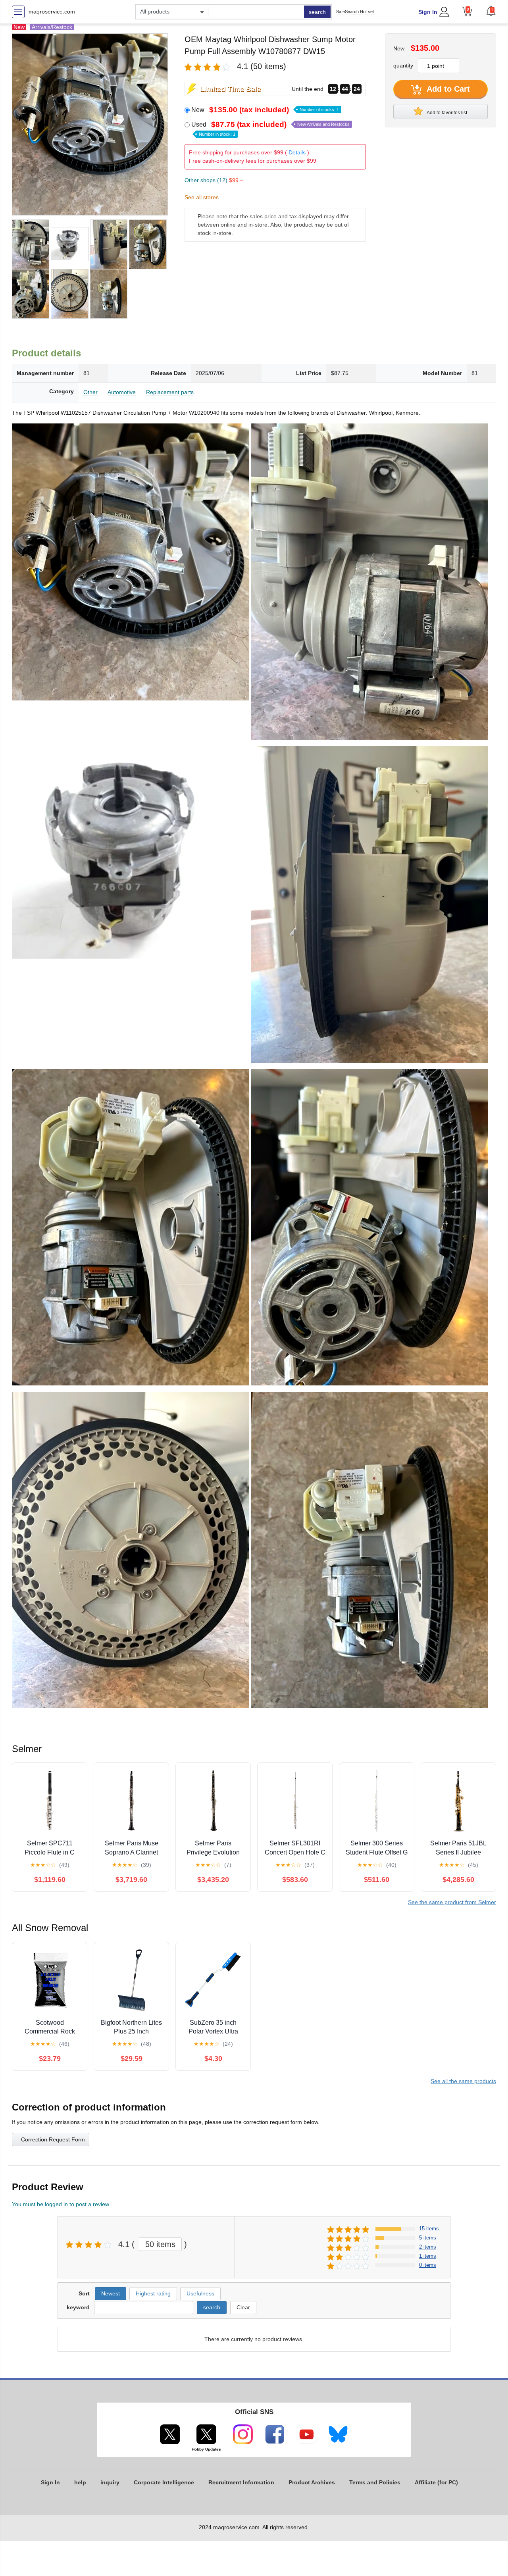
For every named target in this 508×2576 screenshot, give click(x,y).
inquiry (110, 2482)
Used (270, 129)
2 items (428, 2247)
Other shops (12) (214, 180)
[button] (491, 11)
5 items (428, 2238)
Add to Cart (447, 89)
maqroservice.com (52, 12)
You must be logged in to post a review (61, 2204)
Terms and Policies (375, 2482)
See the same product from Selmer (452, 1902)
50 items (160, 2244)
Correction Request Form (53, 2139)
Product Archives (312, 2482)
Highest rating (153, 2293)
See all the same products (463, 2081)
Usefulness (200, 2293)
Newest (111, 2293)
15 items (429, 2229)
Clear (243, 2307)
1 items (428, 2256)
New (265, 110)
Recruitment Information (241, 2482)
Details (297, 152)
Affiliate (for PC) (436, 2482)
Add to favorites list (446, 113)
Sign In (428, 12)
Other (90, 392)
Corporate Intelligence (164, 2482)
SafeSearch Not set (355, 12)
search (317, 12)
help (80, 2482)
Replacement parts (170, 392)
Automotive (122, 392)
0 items (428, 2265)
